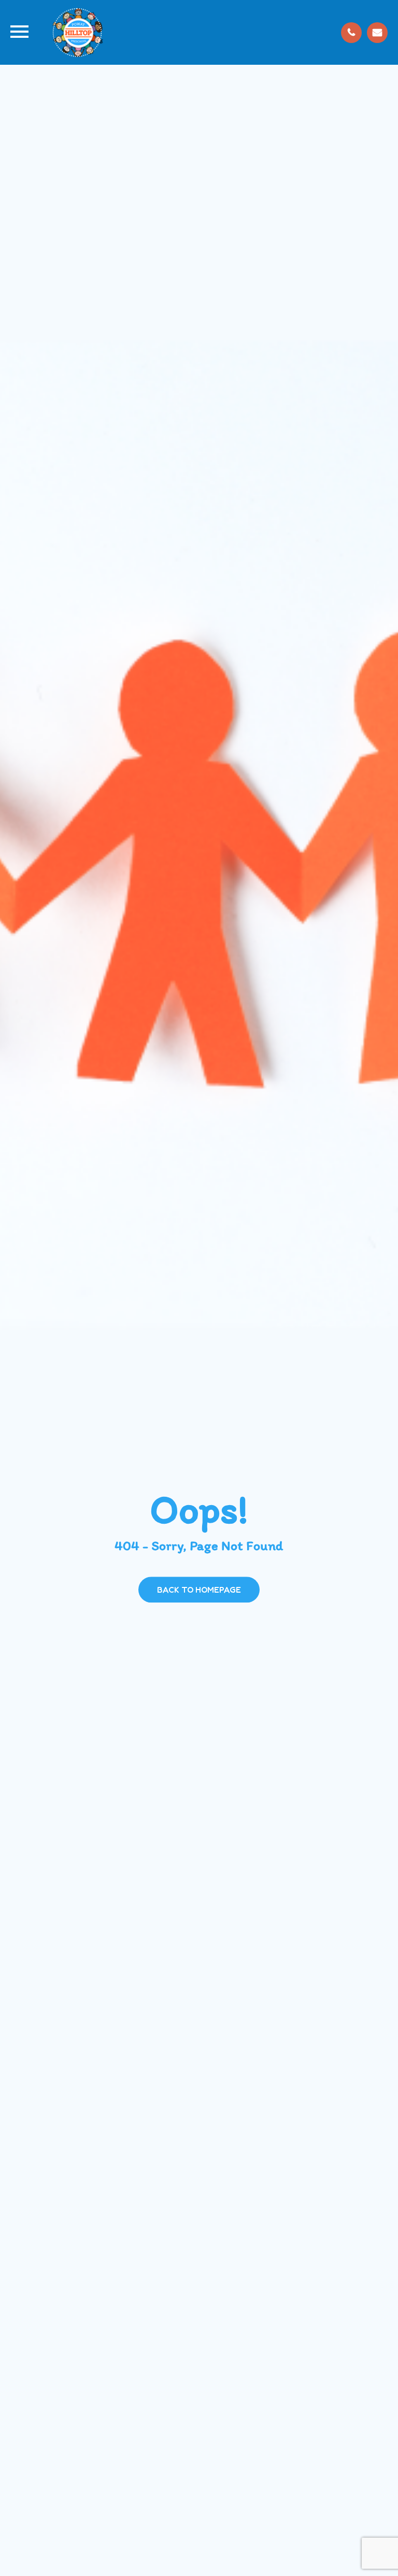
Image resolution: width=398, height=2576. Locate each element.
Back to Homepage (199, 1590)
